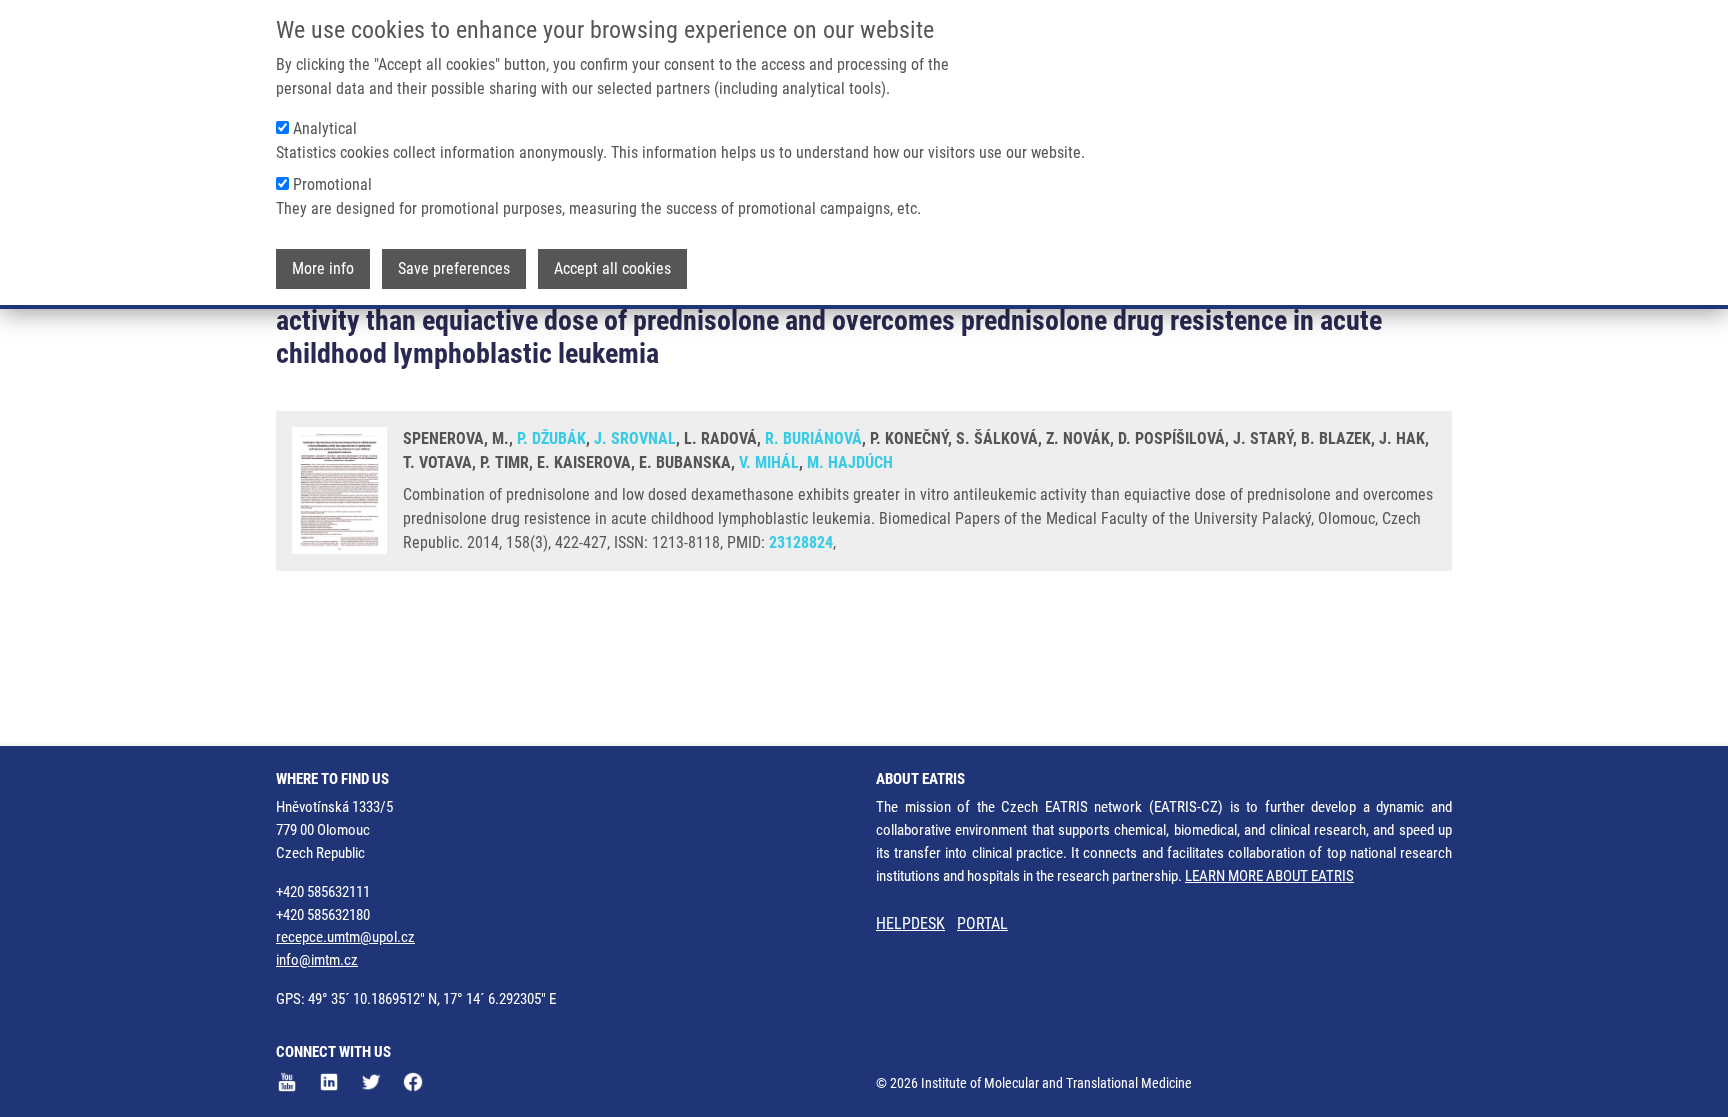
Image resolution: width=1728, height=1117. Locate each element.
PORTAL (982, 923)
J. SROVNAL (635, 438)
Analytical (325, 128)
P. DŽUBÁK (551, 438)
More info (323, 268)
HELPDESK (910, 923)
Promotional (332, 184)
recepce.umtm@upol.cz (345, 937)
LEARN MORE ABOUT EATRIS (1269, 876)
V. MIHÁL (769, 462)
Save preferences (454, 268)
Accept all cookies (612, 268)
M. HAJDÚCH (850, 462)
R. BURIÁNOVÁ (813, 438)
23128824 (801, 542)
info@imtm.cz (317, 960)
